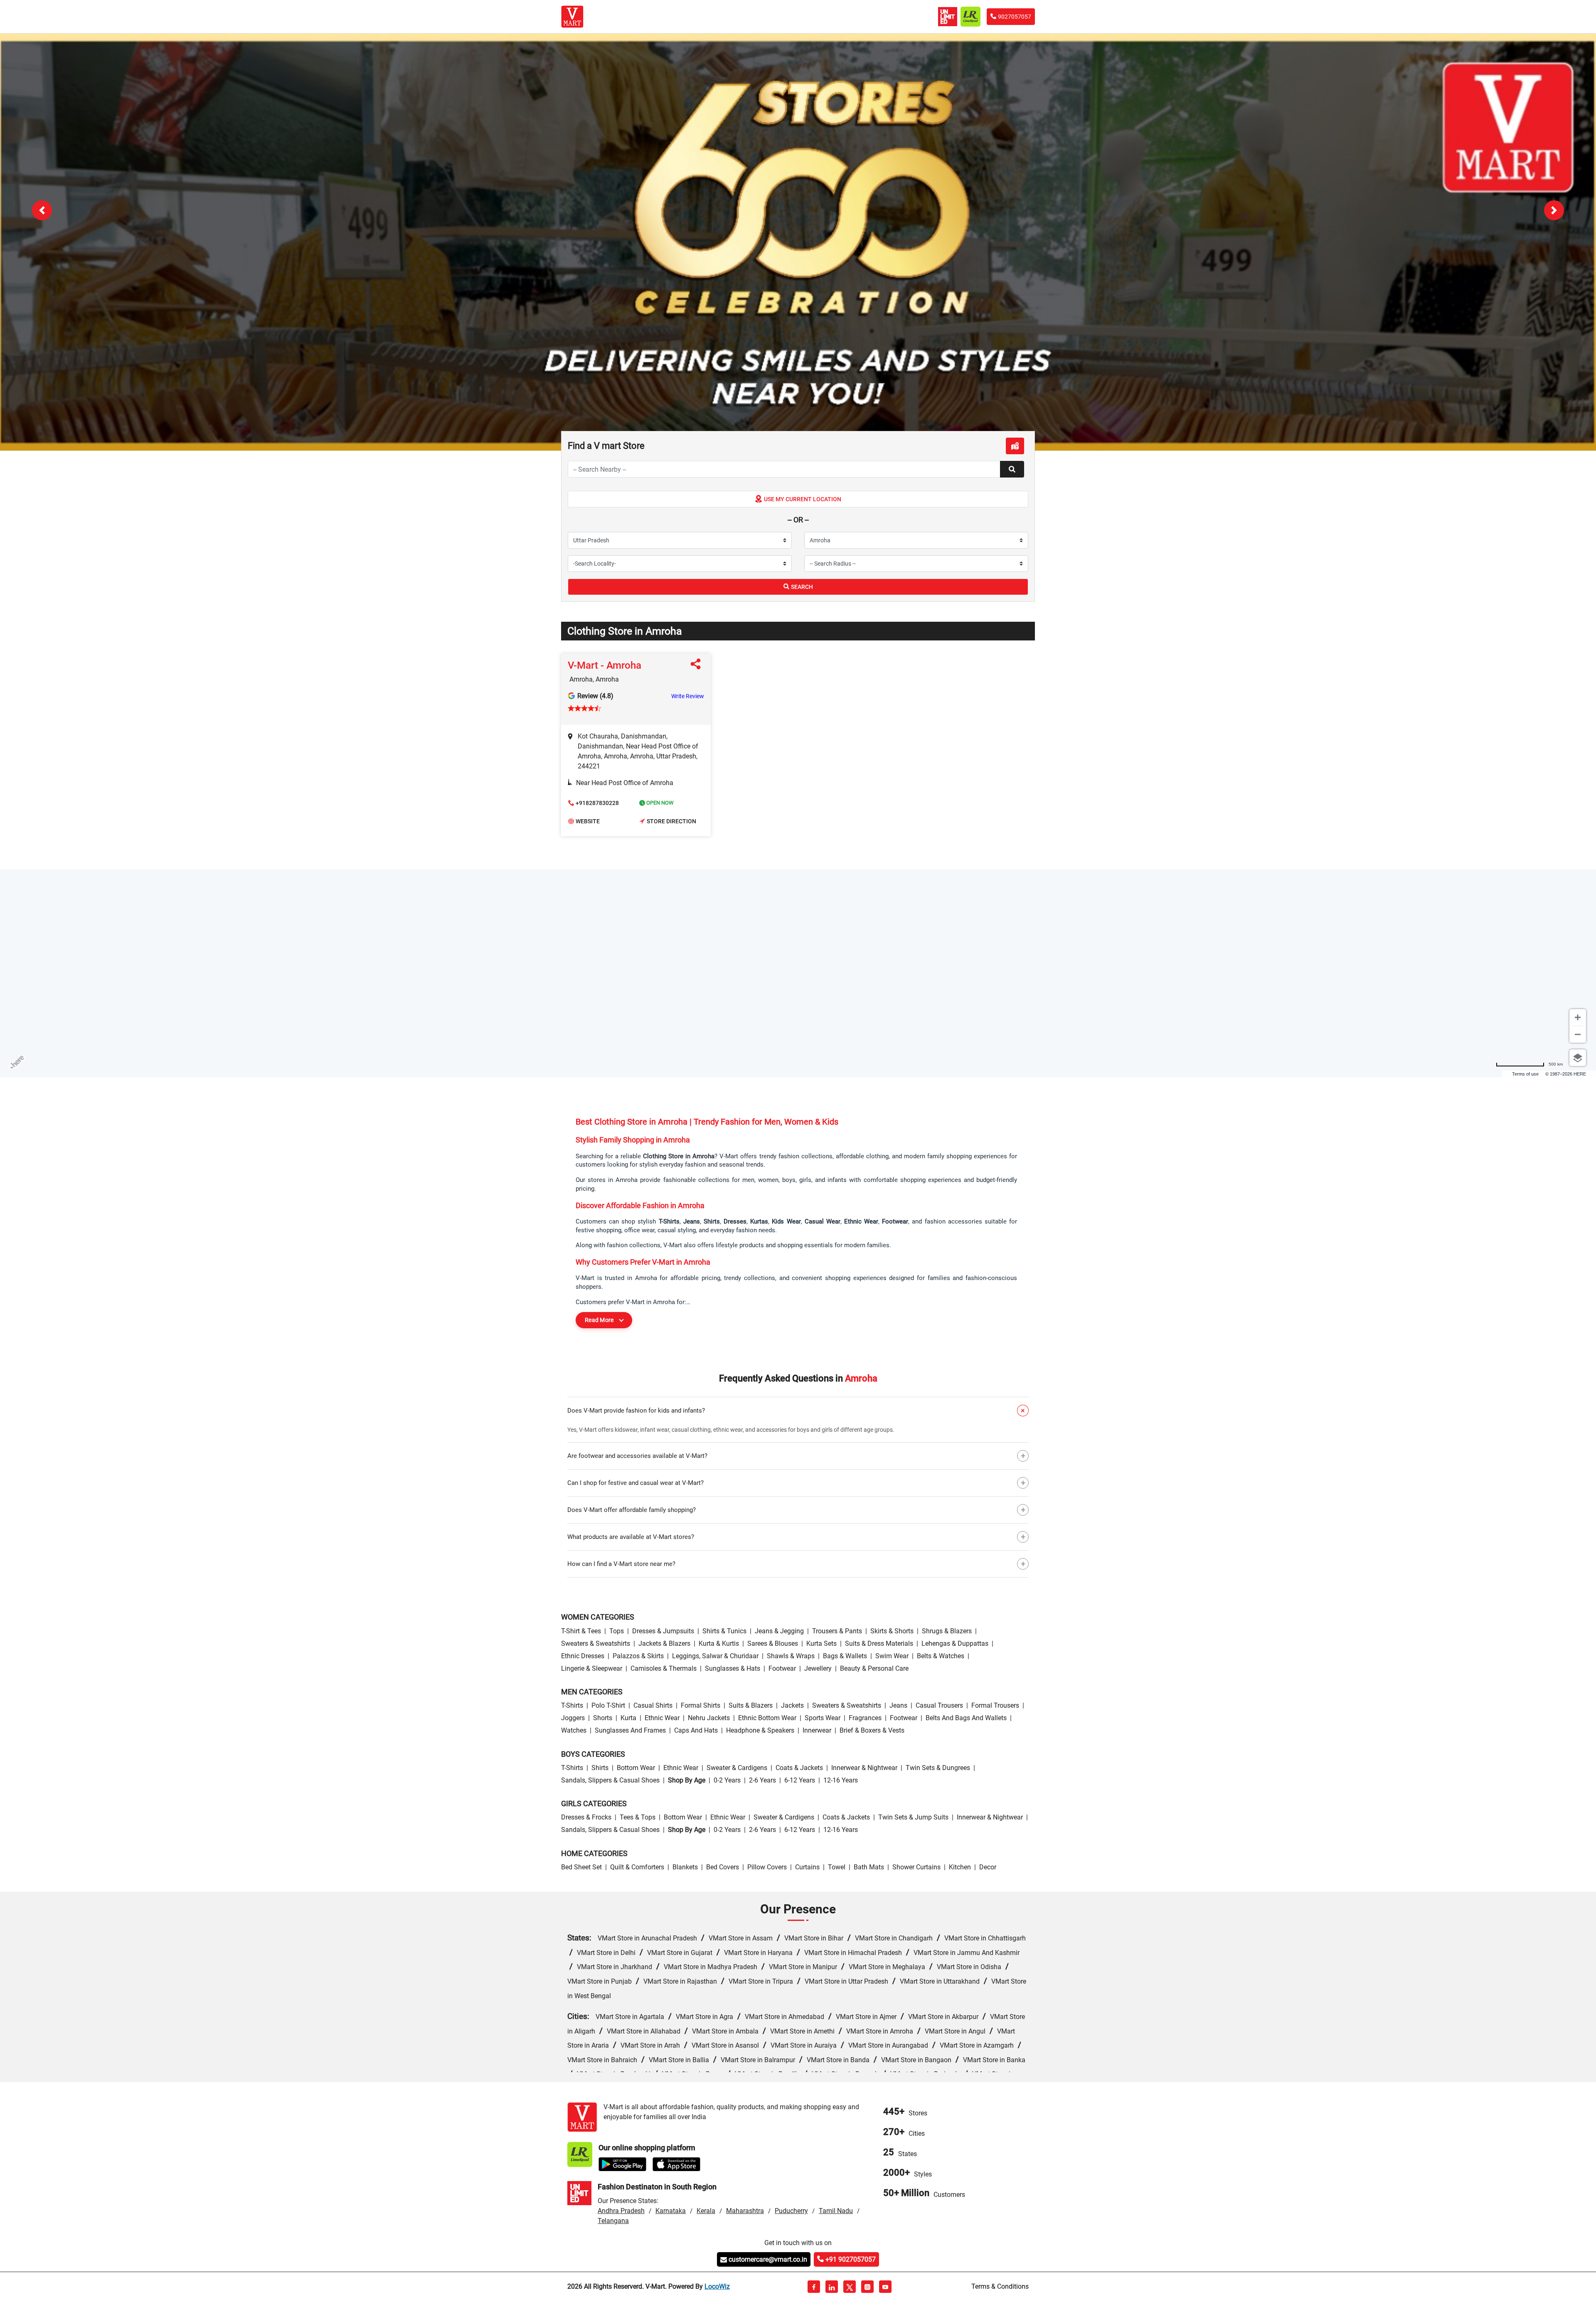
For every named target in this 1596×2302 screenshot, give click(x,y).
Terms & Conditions (1000, 2286)
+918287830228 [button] (597, 803)
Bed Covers (723, 1867)
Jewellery (818, 1668)
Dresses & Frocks (586, 1817)
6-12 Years (800, 1780)
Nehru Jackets (709, 1718)
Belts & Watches (941, 1656)
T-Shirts (572, 1705)
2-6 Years (762, 1780)
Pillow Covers (767, 1867)
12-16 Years (841, 1780)
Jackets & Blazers (664, 1643)
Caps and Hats (696, 1730)
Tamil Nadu (836, 2211)
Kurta (628, 1718)
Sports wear (823, 1718)
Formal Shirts (701, 1705)
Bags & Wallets (845, 1656)
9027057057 (1015, 17)
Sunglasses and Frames (630, 1730)
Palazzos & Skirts (638, 1656)
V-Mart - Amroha (605, 665)
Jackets (792, 1705)
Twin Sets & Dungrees (938, 1768)
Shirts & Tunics (724, 1631)
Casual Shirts (653, 1705)
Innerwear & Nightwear (864, 1768)
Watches (574, 1730)
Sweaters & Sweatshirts (596, 1643)
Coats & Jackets (799, 1768)
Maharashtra (745, 2211)
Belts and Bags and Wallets (966, 1718)
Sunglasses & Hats (733, 1668)
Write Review (688, 696)
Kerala (706, 2211)
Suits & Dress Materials (879, 1643)
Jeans (898, 1705)
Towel (837, 1867)
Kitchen (960, 1867)
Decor (988, 1867)
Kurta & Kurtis (719, 1643)
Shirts (600, 1768)
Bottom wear (636, 1768)
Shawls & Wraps (791, 1656)
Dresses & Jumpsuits (663, 1631)
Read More (599, 1320)
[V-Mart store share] (697, 666)
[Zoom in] (1578, 1017)
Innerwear (817, 1730)
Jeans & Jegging (779, 1631)
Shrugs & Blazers (947, 1631)
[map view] (1015, 446)
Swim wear (892, 1656)
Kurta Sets (821, 1643)
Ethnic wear (662, 1718)
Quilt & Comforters (637, 1867)
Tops (617, 1631)
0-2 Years (727, 1780)
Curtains (807, 1867)
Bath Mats (869, 1867)
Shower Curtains (916, 1867)
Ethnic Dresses (583, 1656)
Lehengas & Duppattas (955, 1643)
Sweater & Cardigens (737, 1768)
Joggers (573, 1718)
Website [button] (588, 821)
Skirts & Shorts (892, 1631)
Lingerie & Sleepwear (592, 1668)
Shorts (603, 1718)
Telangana (613, 2221)
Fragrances (865, 1718)
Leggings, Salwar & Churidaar (715, 1656)
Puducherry (791, 2211)
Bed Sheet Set (581, 1867)
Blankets (685, 1867)
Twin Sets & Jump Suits (913, 1817)
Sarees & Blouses (773, 1643)
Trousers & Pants (837, 1631)
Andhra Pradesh (621, 2211)
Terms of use (1525, 1074)
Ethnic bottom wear (767, 1718)
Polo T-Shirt (608, 1705)
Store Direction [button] (671, 821)
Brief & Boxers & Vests (872, 1730)
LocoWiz (717, 2286)
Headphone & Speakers (760, 1730)
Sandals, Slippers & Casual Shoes (610, 1780)
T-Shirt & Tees (581, 1631)
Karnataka (671, 2211)
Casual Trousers (939, 1705)
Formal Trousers (995, 1705)
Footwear (782, 1668)
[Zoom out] (1578, 1034)
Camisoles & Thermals (664, 1668)
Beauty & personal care (874, 1668)
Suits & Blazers (751, 1705)
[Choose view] (1578, 1058)
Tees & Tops (638, 1817)
